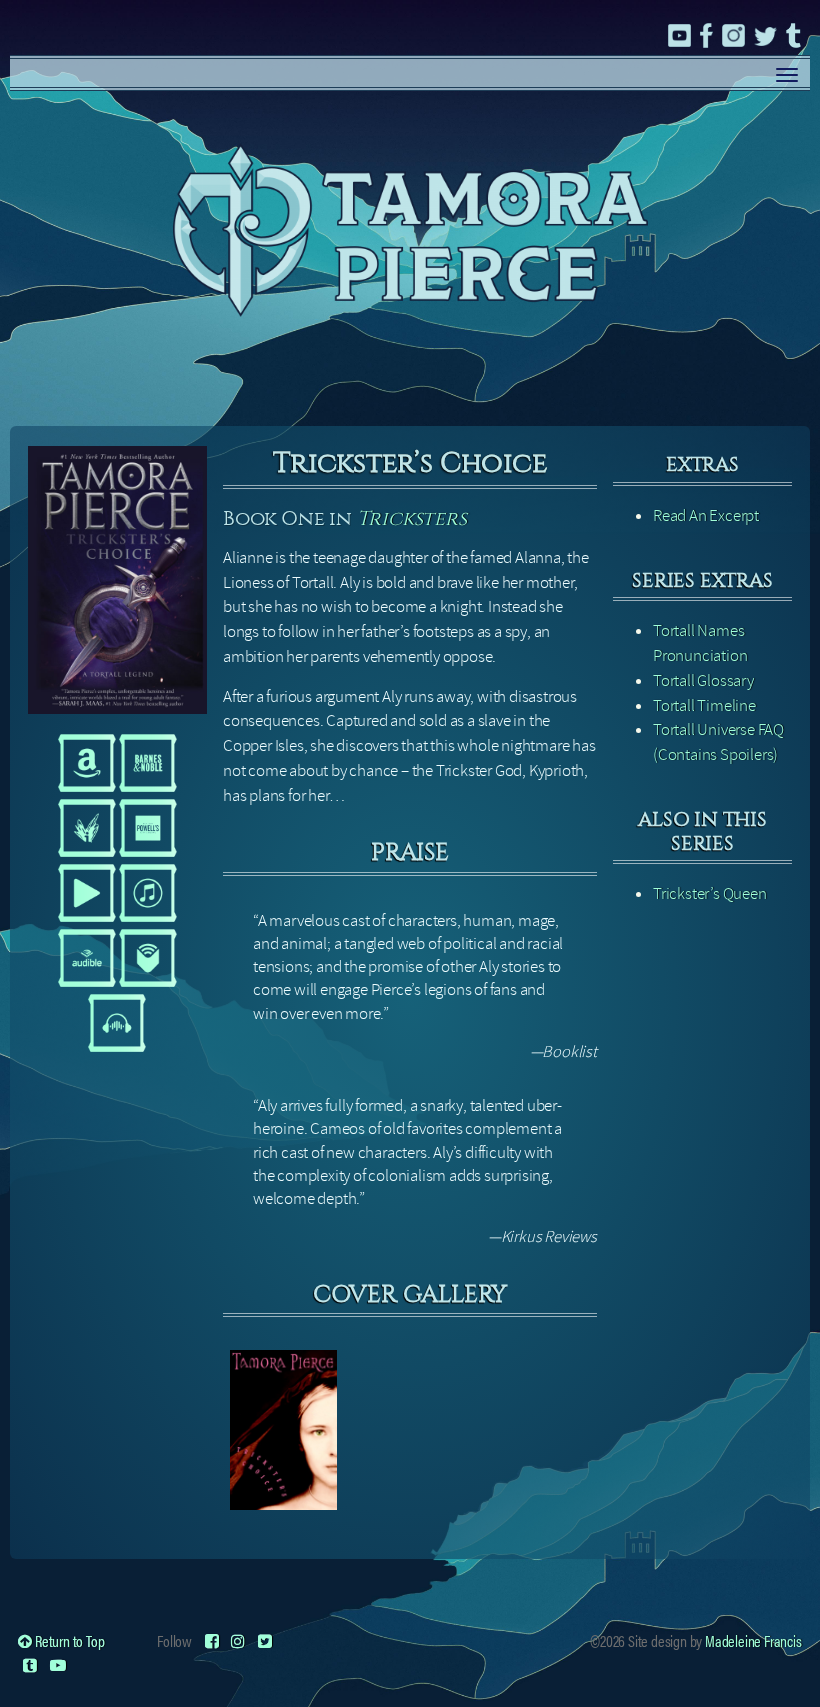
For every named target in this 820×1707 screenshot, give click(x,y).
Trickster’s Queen (710, 893)
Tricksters (412, 518)
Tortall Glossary (703, 680)
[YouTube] (58, 1664)
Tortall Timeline (704, 705)
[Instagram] (238, 1640)
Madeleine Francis (753, 1640)
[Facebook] (212, 1640)
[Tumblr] (30, 1664)
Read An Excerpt (706, 515)
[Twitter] (265, 1640)
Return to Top (68, 1640)
